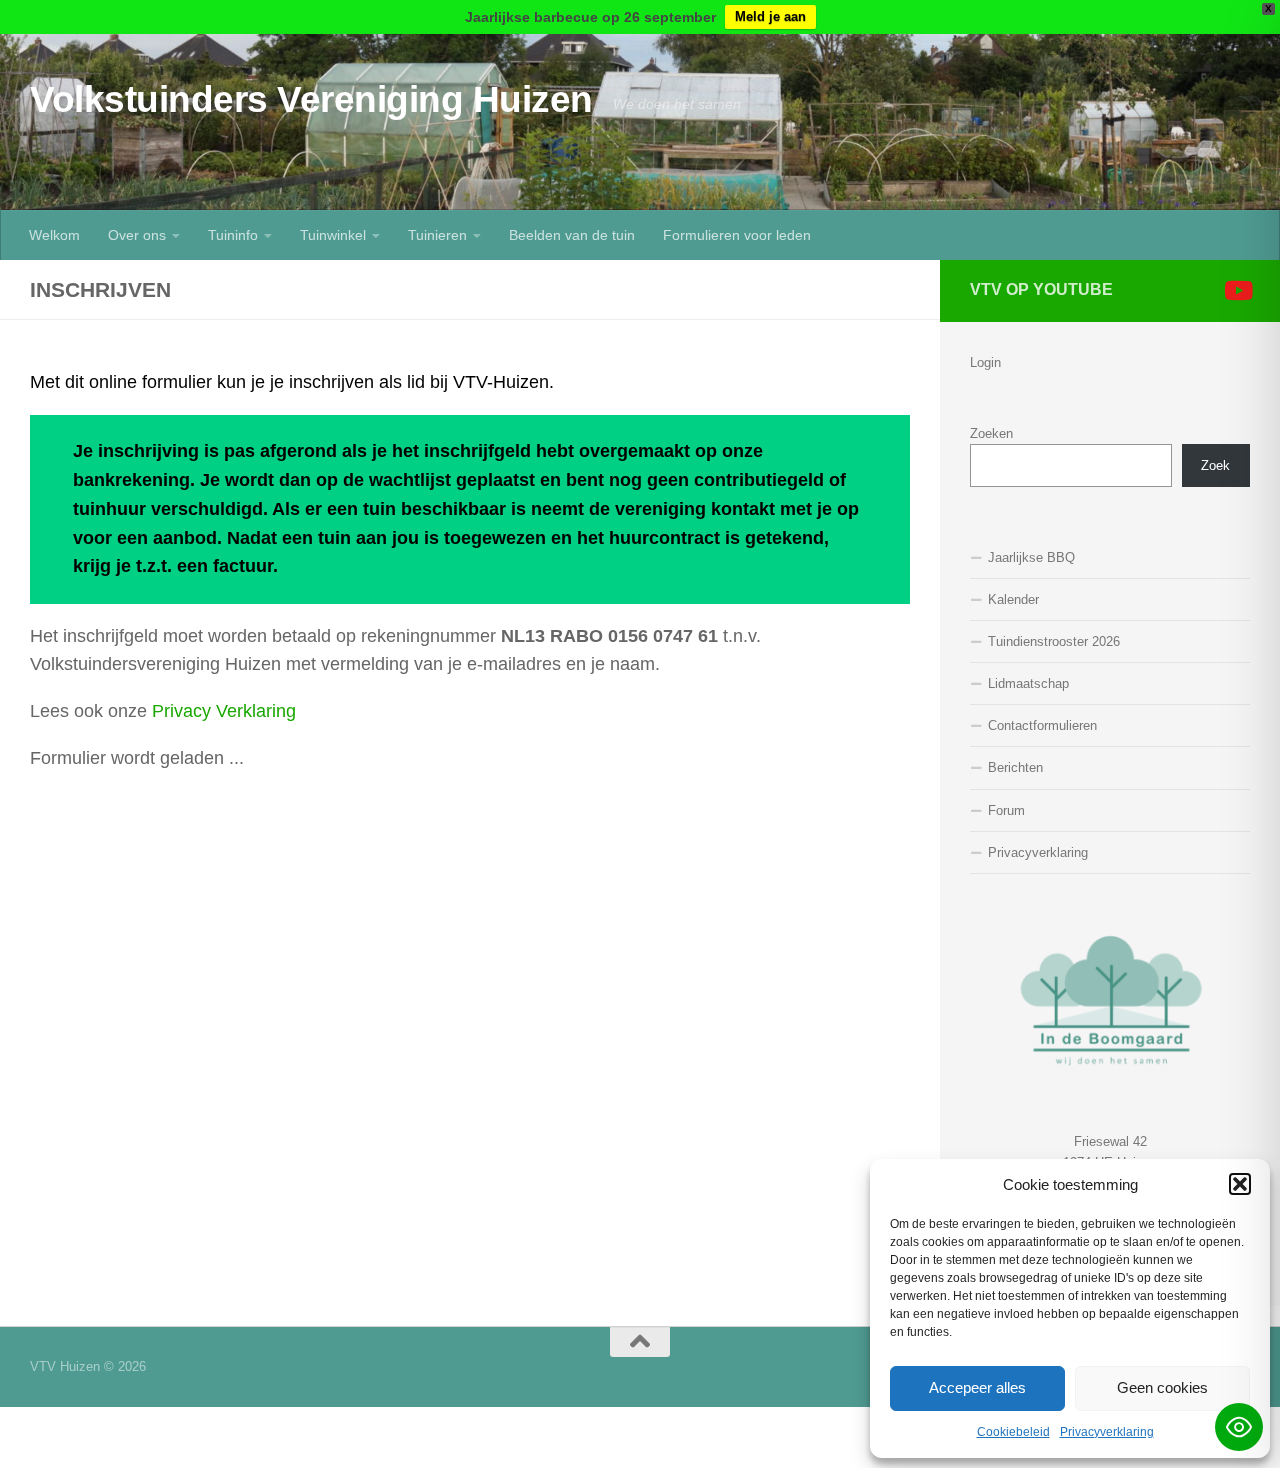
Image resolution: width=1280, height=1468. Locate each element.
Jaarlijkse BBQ (1031, 557)
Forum (1006, 810)
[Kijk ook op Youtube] (1237, 290)
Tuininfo (233, 235)
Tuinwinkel (333, 235)
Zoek (1215, 465)
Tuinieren (437, 235)
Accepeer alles (977, 1387)
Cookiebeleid (1013, 1432)
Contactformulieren (1042, 725)
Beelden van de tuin (572, 235)
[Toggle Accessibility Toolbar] (1239, 1427)
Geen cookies (1162, 1387)
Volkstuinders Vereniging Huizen (311, 99)
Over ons (137, 235)
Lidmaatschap (1028, 683)
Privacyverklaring (1107, 1432)
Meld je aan (770, 16)
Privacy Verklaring (224, 711)
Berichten (1015, 767)
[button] (1240, 1184)
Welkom (54, 235)
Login (985, 362)
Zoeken (991, 433)
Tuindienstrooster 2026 (1054, 641)
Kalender (1013, 599)
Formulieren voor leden (737, 235)
